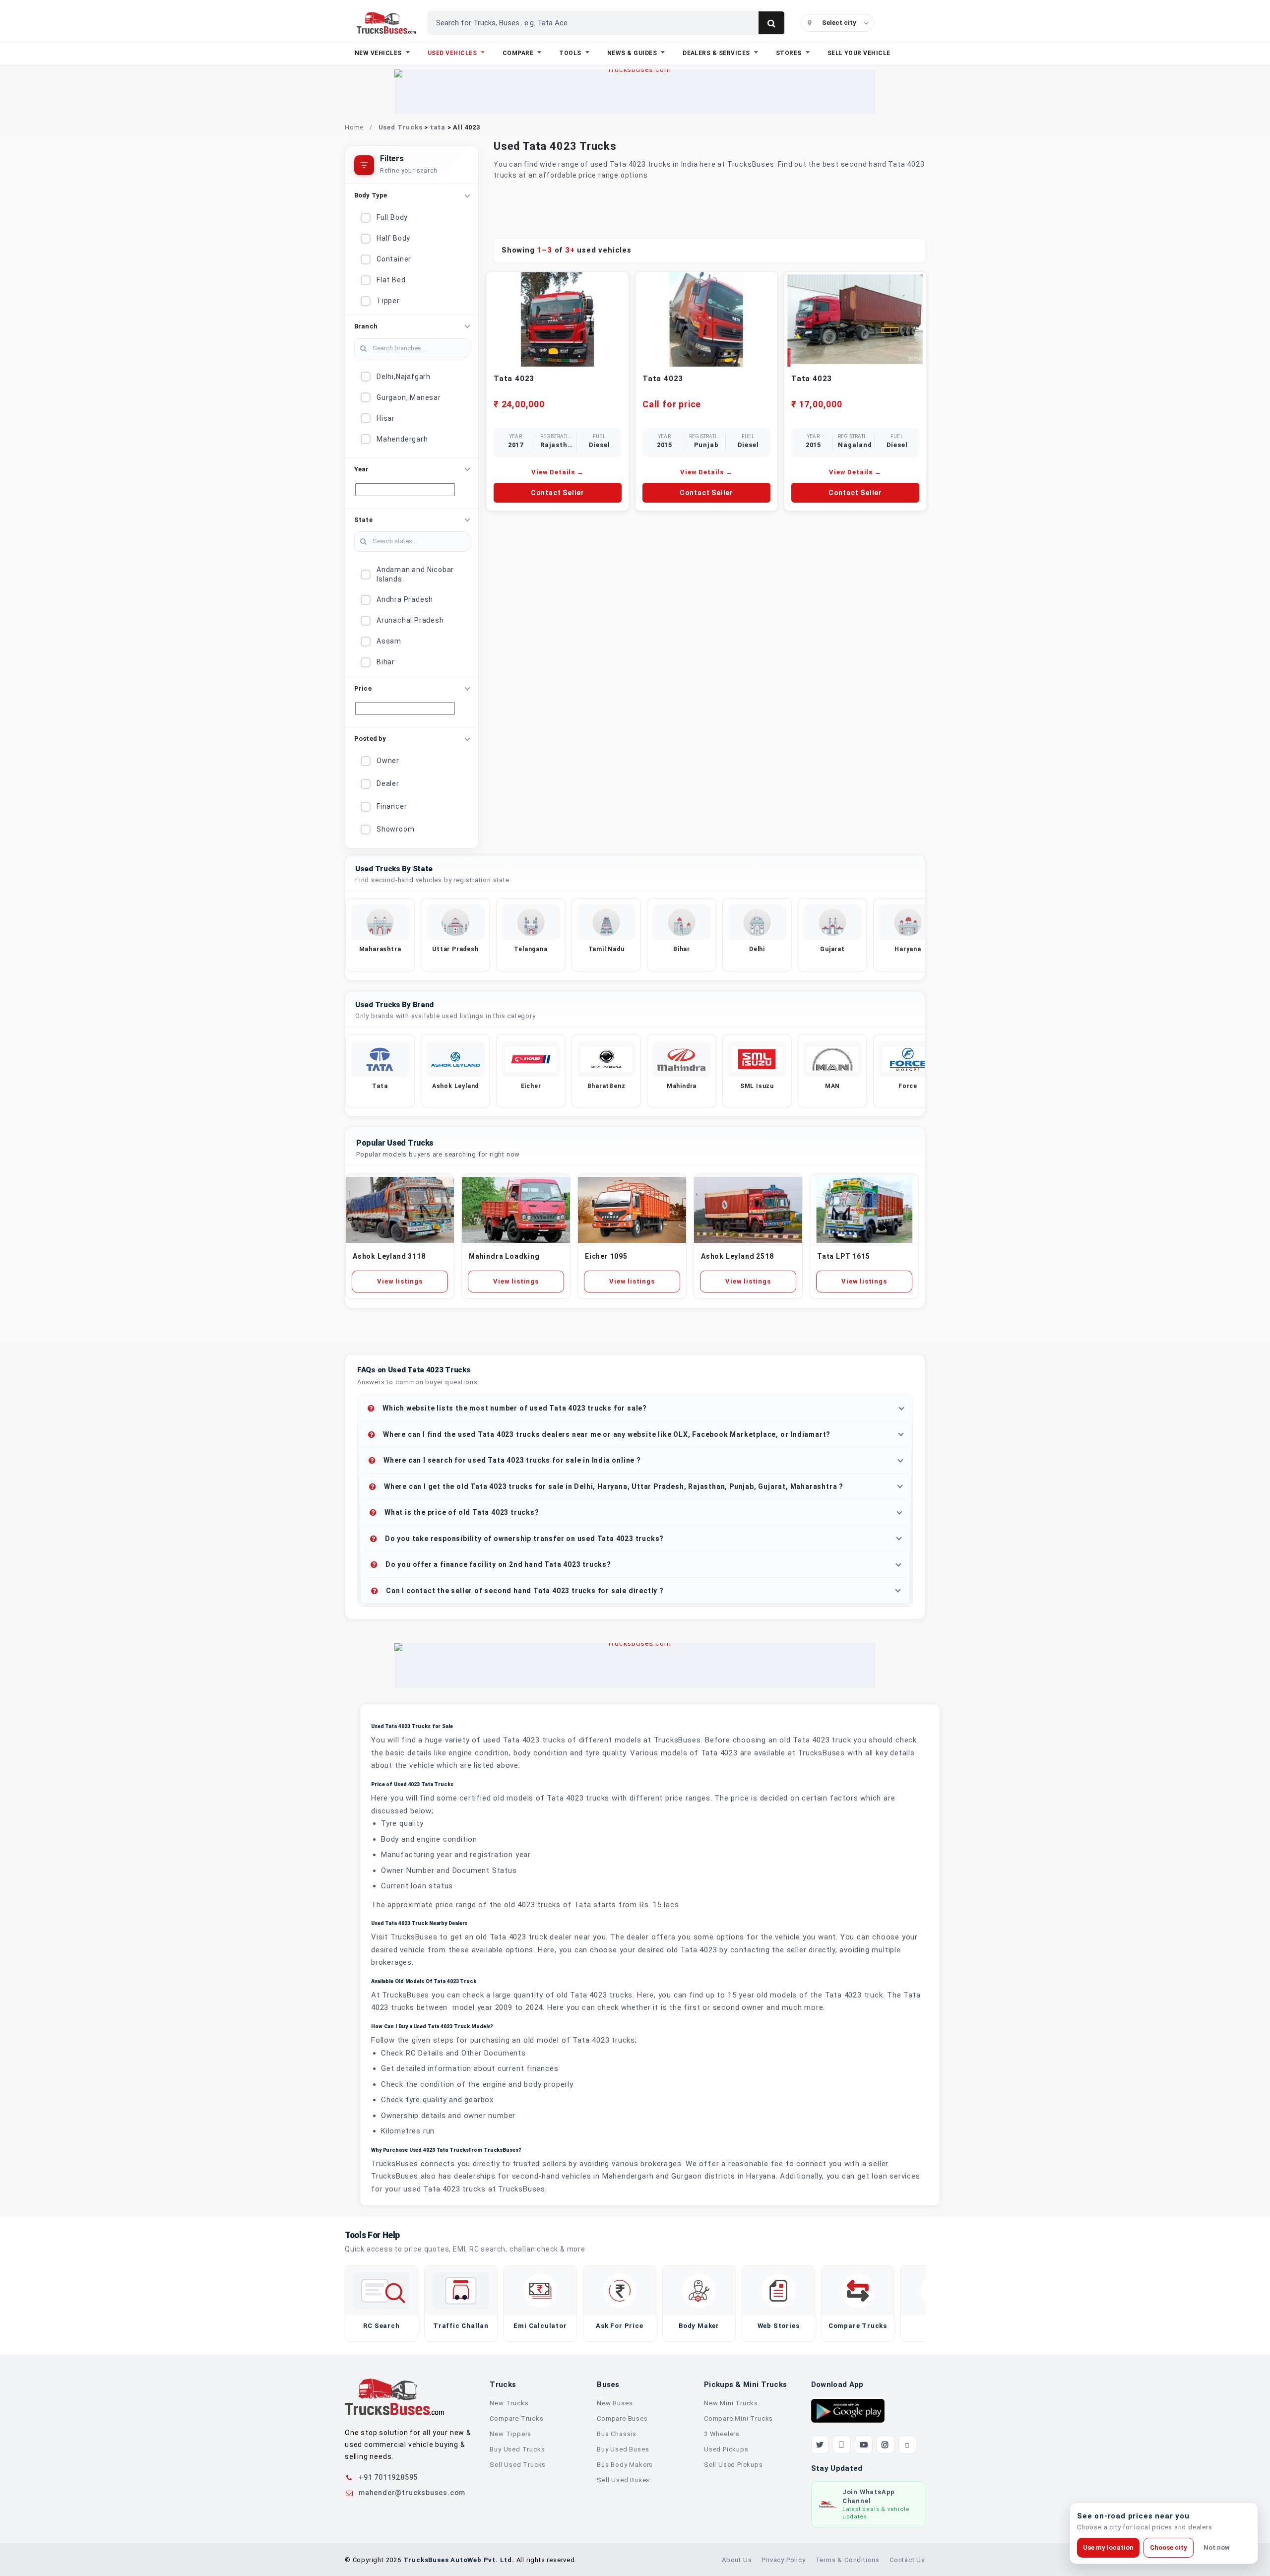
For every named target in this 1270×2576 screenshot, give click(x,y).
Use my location (1108, 2547)
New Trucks (509, 2403)
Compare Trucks (516, 2418)
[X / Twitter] (820, 2445)
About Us (737, 2560)
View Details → (557, 472)
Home (354, 127)
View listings (400, 1281)
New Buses (615, 2403)
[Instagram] (886, 2445)
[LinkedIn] (907, 2445)
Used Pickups (726, 2449)
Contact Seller (558, 493)
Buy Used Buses (623, 2449)
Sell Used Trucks (518, 2465)
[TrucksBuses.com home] (386, 23)
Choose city (1169, 2547)
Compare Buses (622, 2418)
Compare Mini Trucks (738, 2418)
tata (438, 127)
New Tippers (510, 2434)
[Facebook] (842, 2445)
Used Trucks (401, 127)
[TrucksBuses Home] (394, 2397)
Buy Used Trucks (517, 2449)
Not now (1217, 2547)
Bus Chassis (617, 2434)
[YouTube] (864, 2445)
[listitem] (380, 935)
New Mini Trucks (731, 2403)
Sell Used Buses (623, 2480)
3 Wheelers (722, 2434)
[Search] (771, 23)
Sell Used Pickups (733, 2465)
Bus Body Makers (625, 2465)
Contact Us (907, 2560)
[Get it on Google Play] (848, 2410)
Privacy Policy (783, 2560)
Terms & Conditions (848, 2560)
